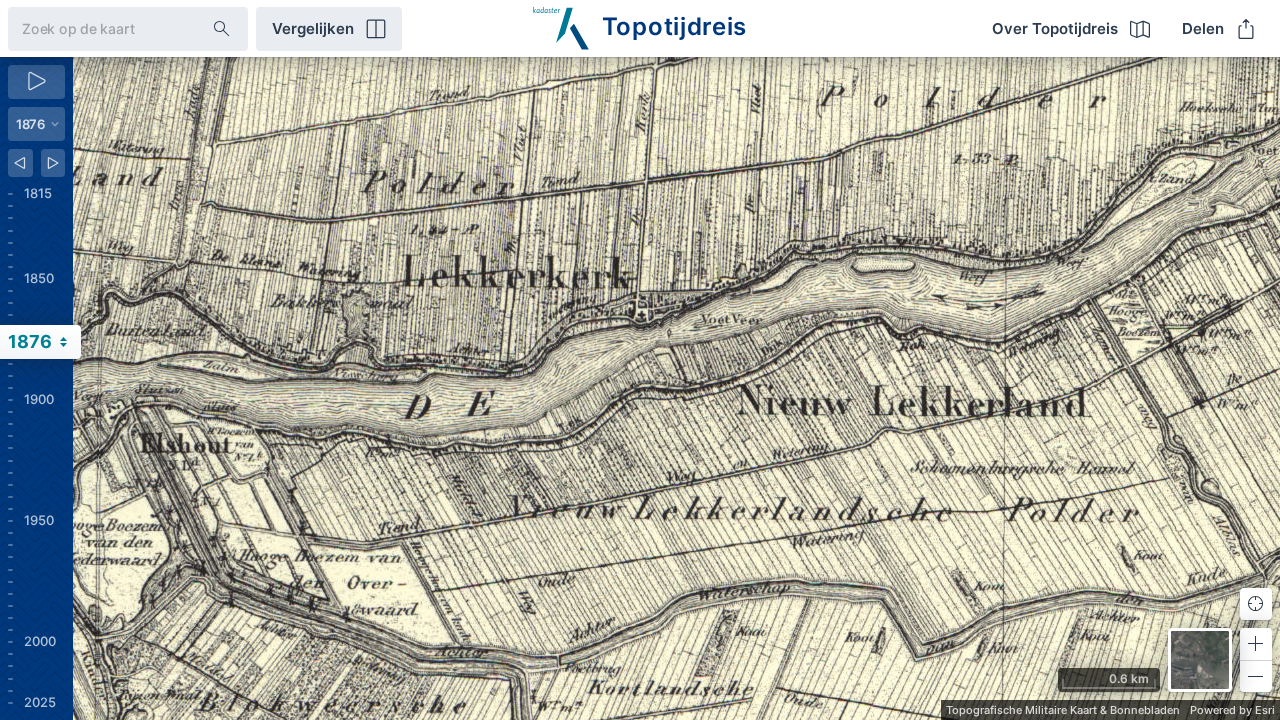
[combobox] (94, 28)
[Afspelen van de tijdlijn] (36, 82)
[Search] (222, 29)
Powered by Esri (1232, 710)
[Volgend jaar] (53, 163)
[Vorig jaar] (20, 163)
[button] (1256, 644)
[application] (676, 388)
